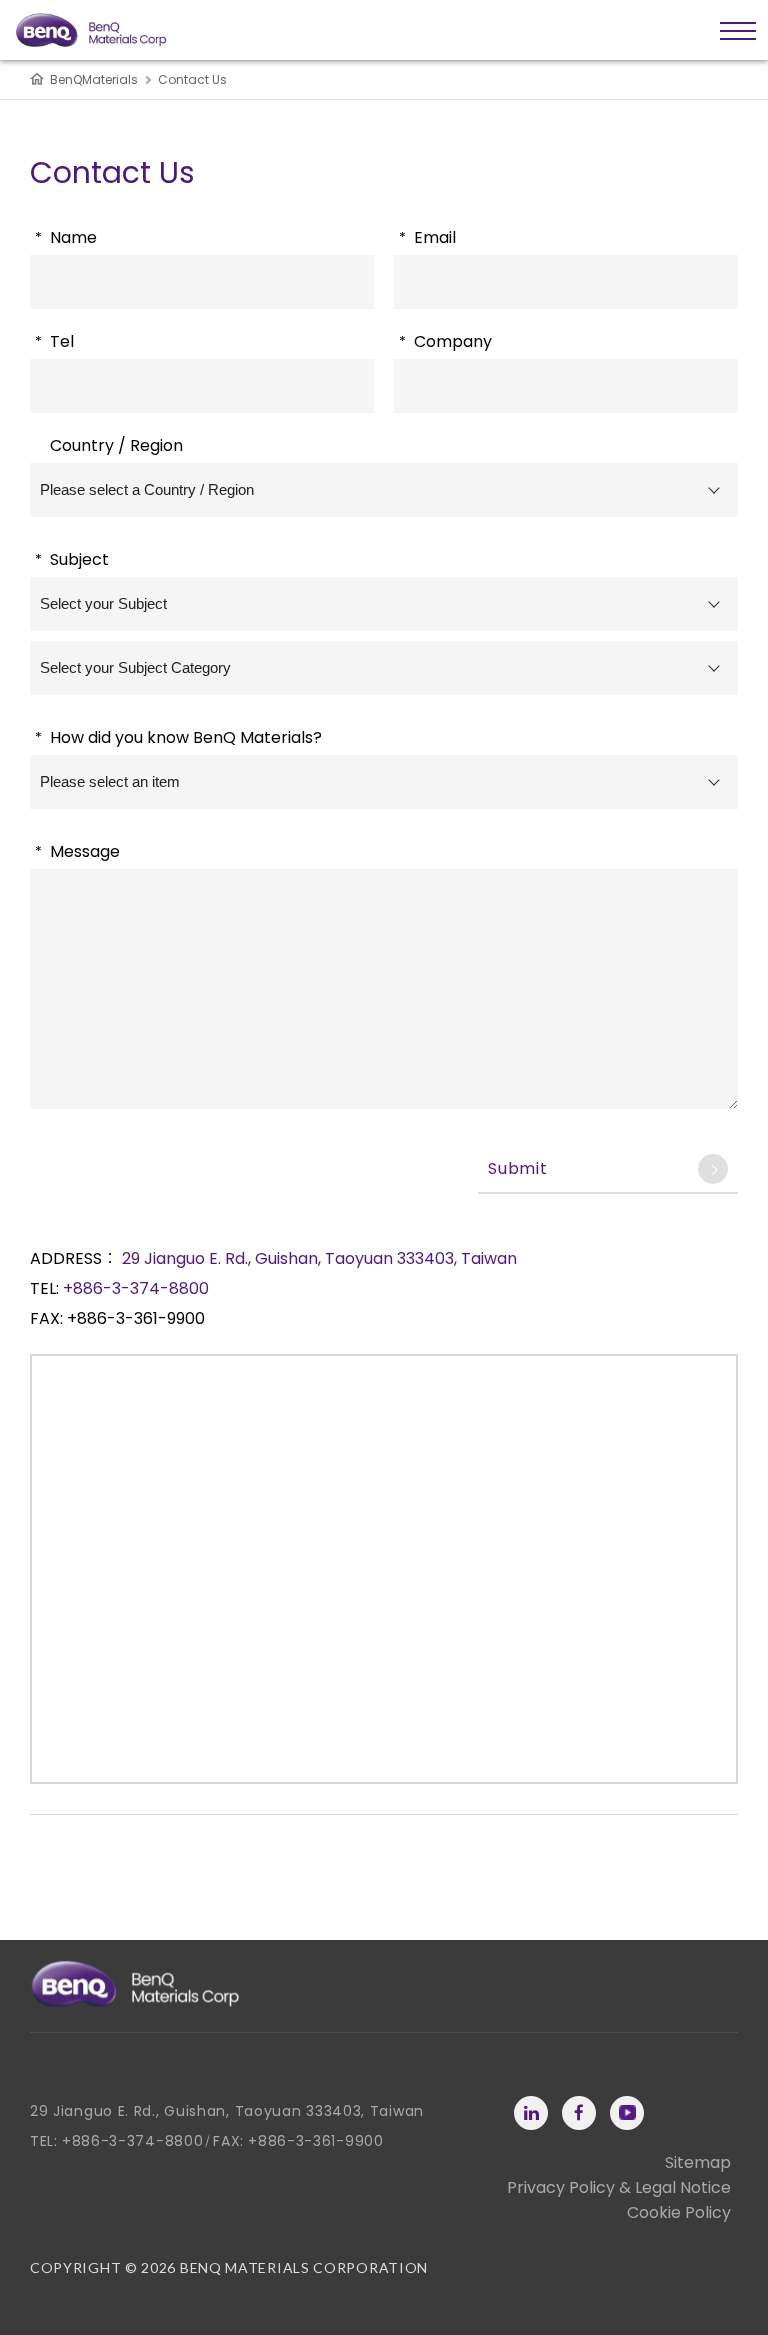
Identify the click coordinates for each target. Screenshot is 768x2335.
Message (77, 851)
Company (445, 341)
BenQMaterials (94, 79)
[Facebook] (579, 2113)
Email (427, 237)
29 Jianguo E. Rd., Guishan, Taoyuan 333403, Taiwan (319, 1258)
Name (66, 237)
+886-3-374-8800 (136, 1288)
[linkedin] (531, 2113)
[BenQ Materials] (135, 1983)
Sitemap (698, 2162)
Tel (54, 341)
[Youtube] (627, 2113)
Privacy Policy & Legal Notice (619, 2187)
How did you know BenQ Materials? (178, 737)
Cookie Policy (679, 2212)
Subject (72, 559)
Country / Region (116, 445)
